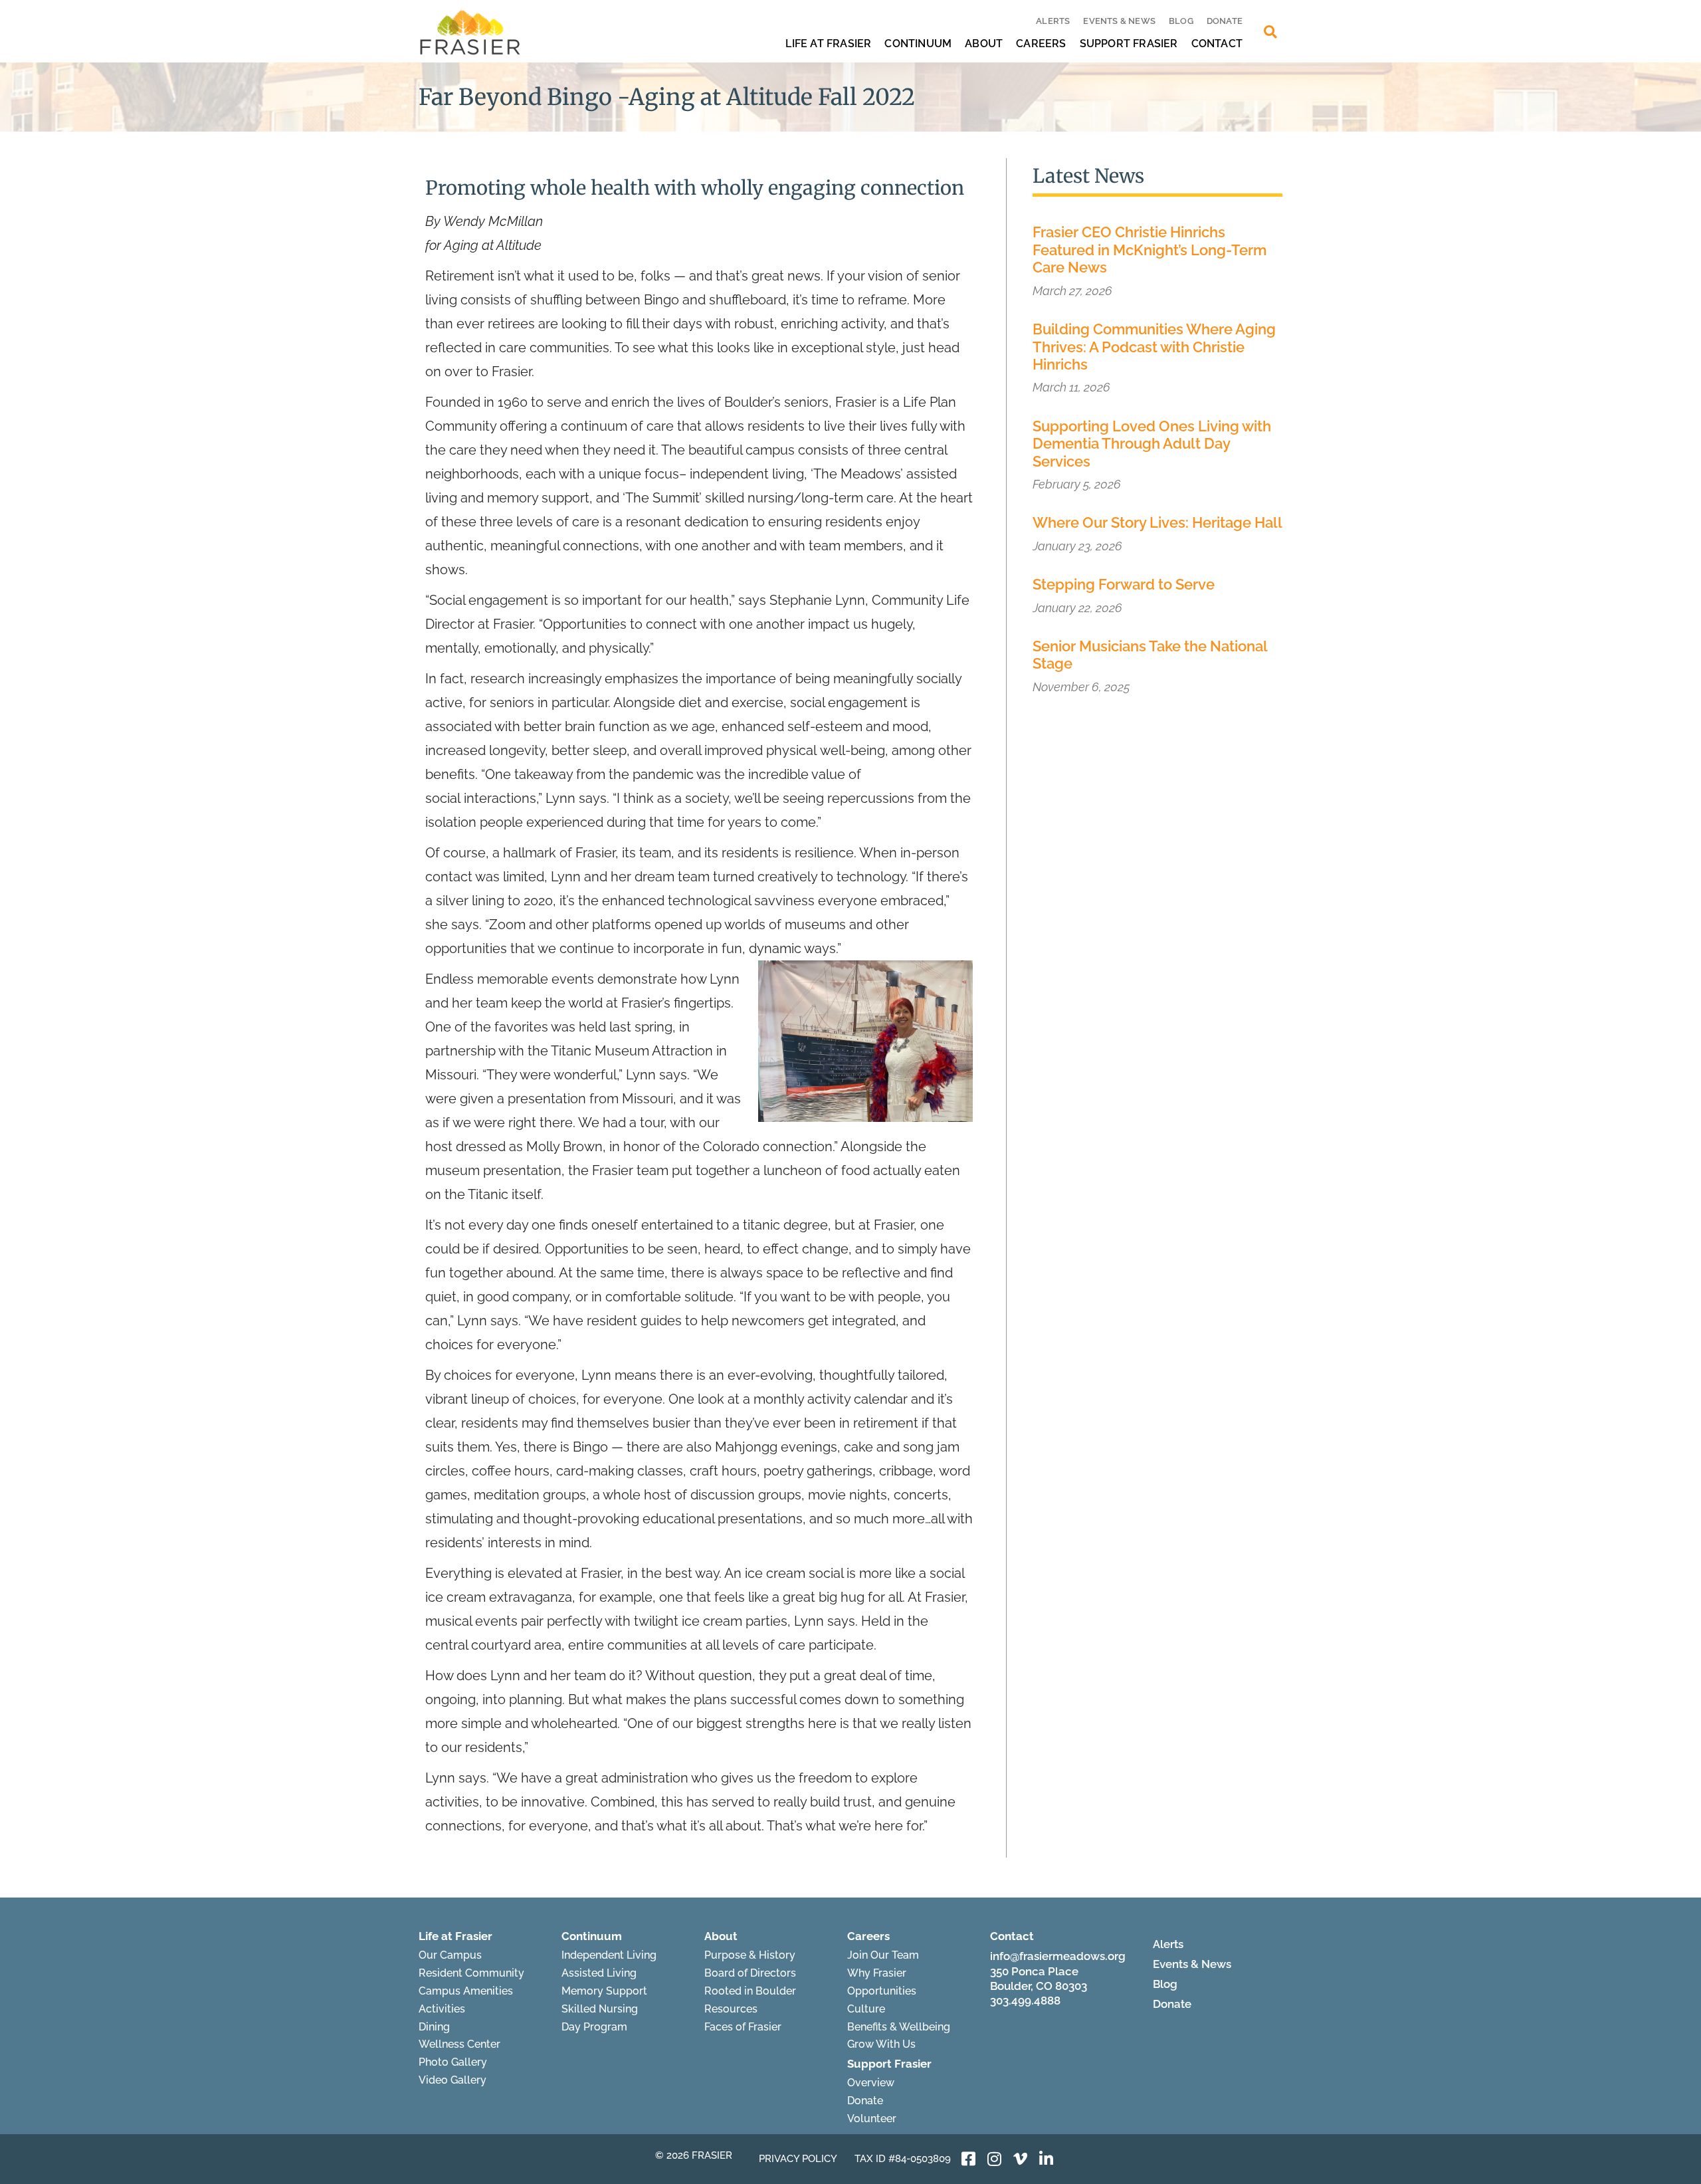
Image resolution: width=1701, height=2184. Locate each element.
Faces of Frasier (743, 2027)
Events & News (1119, 21)
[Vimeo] (1021, 2159)
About (984, 44)
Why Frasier (877, 1973)
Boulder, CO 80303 (1039, 1986)
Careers (1041, 44)
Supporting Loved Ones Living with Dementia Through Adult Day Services (1152, 444)
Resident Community (471, 1973)
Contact (1217, 44)
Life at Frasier (828, 44)
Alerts (1053, 21)
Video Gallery (452, 2080)
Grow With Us (881, 2044)
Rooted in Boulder (750, 1991)
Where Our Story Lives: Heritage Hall (1157, 522)
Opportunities (882, 1991)
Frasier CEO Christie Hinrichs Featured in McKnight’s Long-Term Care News (1150, 250)
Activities (442, 2009)
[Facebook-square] (969, 2159)
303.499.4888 (1025, 2001)
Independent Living (609, 1955)
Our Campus (450, 1955)
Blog (1181, 21)
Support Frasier (1129, 44)
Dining (434, 2027)
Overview (871, 2083)
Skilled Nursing (600, 2009)
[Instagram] (995, 2159)
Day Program (594, 2027)
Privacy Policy (798, 2159)
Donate (1225, 21)
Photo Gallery (453, 2062)
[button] (1270, 32)
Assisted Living (599, 1973)
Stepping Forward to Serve (1124, 584)
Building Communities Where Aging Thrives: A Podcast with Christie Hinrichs (1154, 347)
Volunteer (872, 2119)
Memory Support (604, 1991)
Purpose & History (750, 1955)
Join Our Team (883, 1955)
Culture (866, 2009)
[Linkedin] (1047, 2159)
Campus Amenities (466, 1991)
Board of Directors (750, 1973)
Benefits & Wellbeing (899, 2027)
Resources (731, 2009)
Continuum (918, 44)
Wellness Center (459, 2044)
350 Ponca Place (1034, 1971)
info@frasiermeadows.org (1058, 1956)
